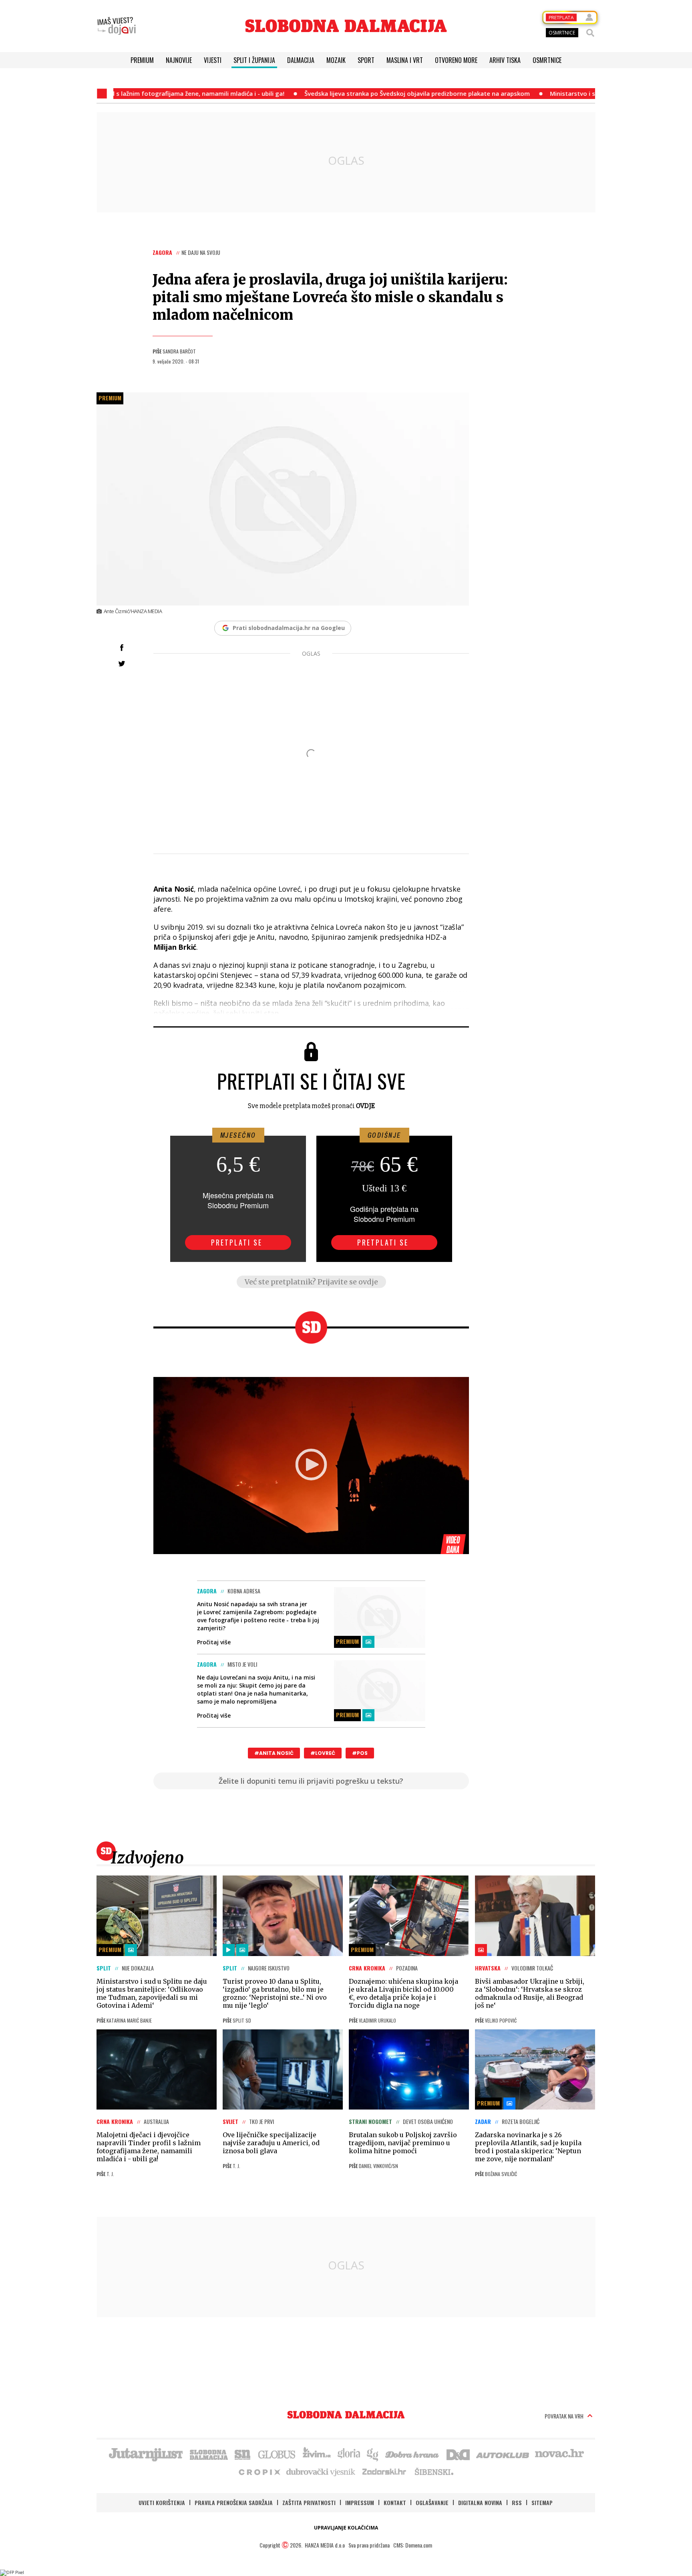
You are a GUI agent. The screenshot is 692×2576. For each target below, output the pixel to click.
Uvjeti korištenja (162, 2502)
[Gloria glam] (373, 2454)
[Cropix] (259, 2471)
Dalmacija (301, 60)
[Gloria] (349, 2454)
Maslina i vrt (405, 60)
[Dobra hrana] (413, 2454)
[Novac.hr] (559, 2454)
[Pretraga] (590, 33)
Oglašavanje (432, 2502)
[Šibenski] (434, 2471)
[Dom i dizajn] (458, 2454)
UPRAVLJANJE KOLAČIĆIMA (346, 2528)
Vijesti (213, 60)
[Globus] (277, 2454)
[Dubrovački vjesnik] (321, 2471)
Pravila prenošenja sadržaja (234, 2502)
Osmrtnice (547, 60)
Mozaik (336, 60)
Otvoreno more (456, 60)
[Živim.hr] (317, 2454)
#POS (360, 1753)
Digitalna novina (480, 2502)
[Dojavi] (117, 26)
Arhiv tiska (505, 60)
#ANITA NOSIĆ (274, 1753)
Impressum (360, 2502)
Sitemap (542, 2502)
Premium (142, 60)
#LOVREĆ (323, 1753)
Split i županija (254, 60)
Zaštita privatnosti (309, 2502)
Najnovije (179, 60)
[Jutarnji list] (145, 2454)
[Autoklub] (503, 2454)
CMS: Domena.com (413, 2545)
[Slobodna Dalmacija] (346, 26)
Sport (366, 60)
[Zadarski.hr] (384, 2471)
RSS (517, 2502)
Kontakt (395, 2502)
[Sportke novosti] (243, 2454)
